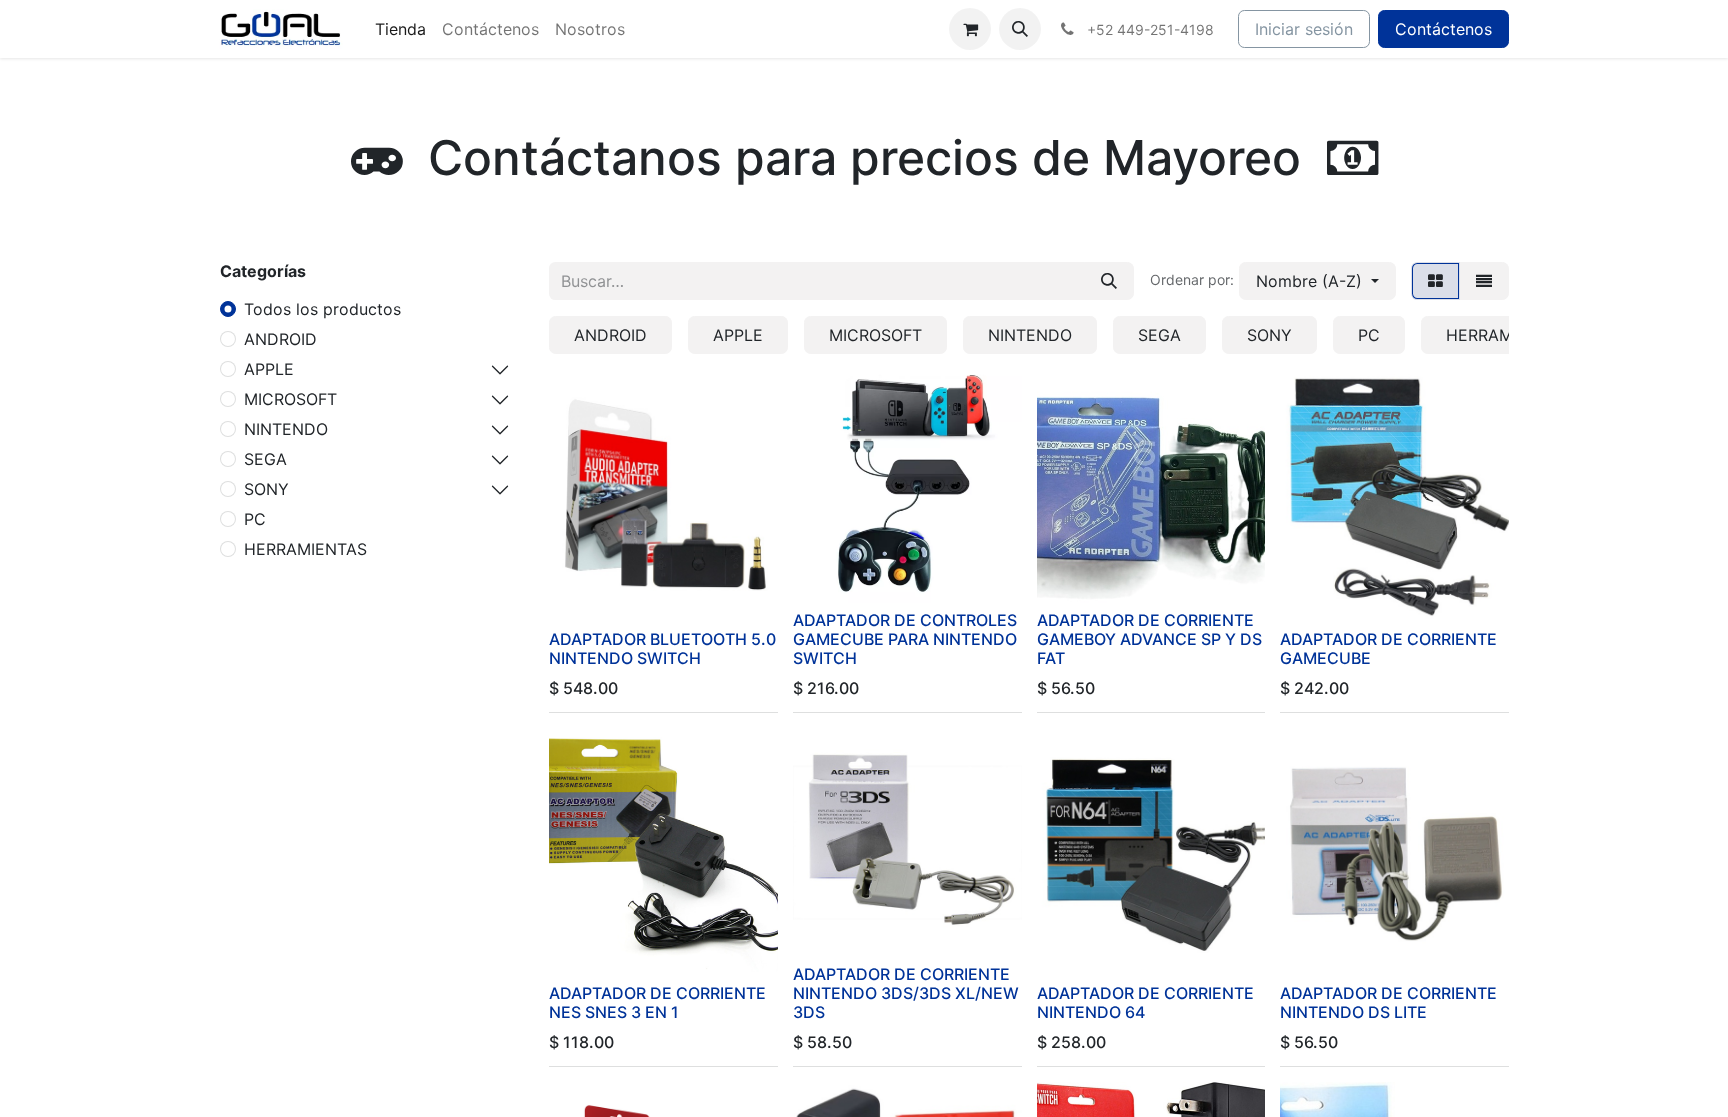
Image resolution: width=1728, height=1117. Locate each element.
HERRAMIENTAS (305, 549)
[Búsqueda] (1109, 281)
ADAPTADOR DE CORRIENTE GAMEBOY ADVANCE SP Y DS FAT (1149, 639)
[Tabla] (1435, 281)
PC (255, 519)
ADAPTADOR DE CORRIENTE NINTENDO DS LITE (1388, 1002)
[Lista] (1484, 281)
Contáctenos (1443, 29)
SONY (266, 489)
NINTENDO (286, 429)
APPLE (269, 369)
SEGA (265, 459)
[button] (1020, 29)
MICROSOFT (290, 399)
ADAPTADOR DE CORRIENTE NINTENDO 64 (1145, 1002)
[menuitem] (400, 29)
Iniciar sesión (1304, 29)
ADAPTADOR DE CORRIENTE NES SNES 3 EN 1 (657, 1002)
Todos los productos (322, 309)
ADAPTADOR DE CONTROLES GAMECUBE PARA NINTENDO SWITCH (905, 639)
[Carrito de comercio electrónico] (970, 29)
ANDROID (280, 339)
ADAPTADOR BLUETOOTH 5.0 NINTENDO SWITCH (662, 648)
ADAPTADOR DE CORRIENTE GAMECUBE (1388, 648)
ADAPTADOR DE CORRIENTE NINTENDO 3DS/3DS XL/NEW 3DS (906, 993)
